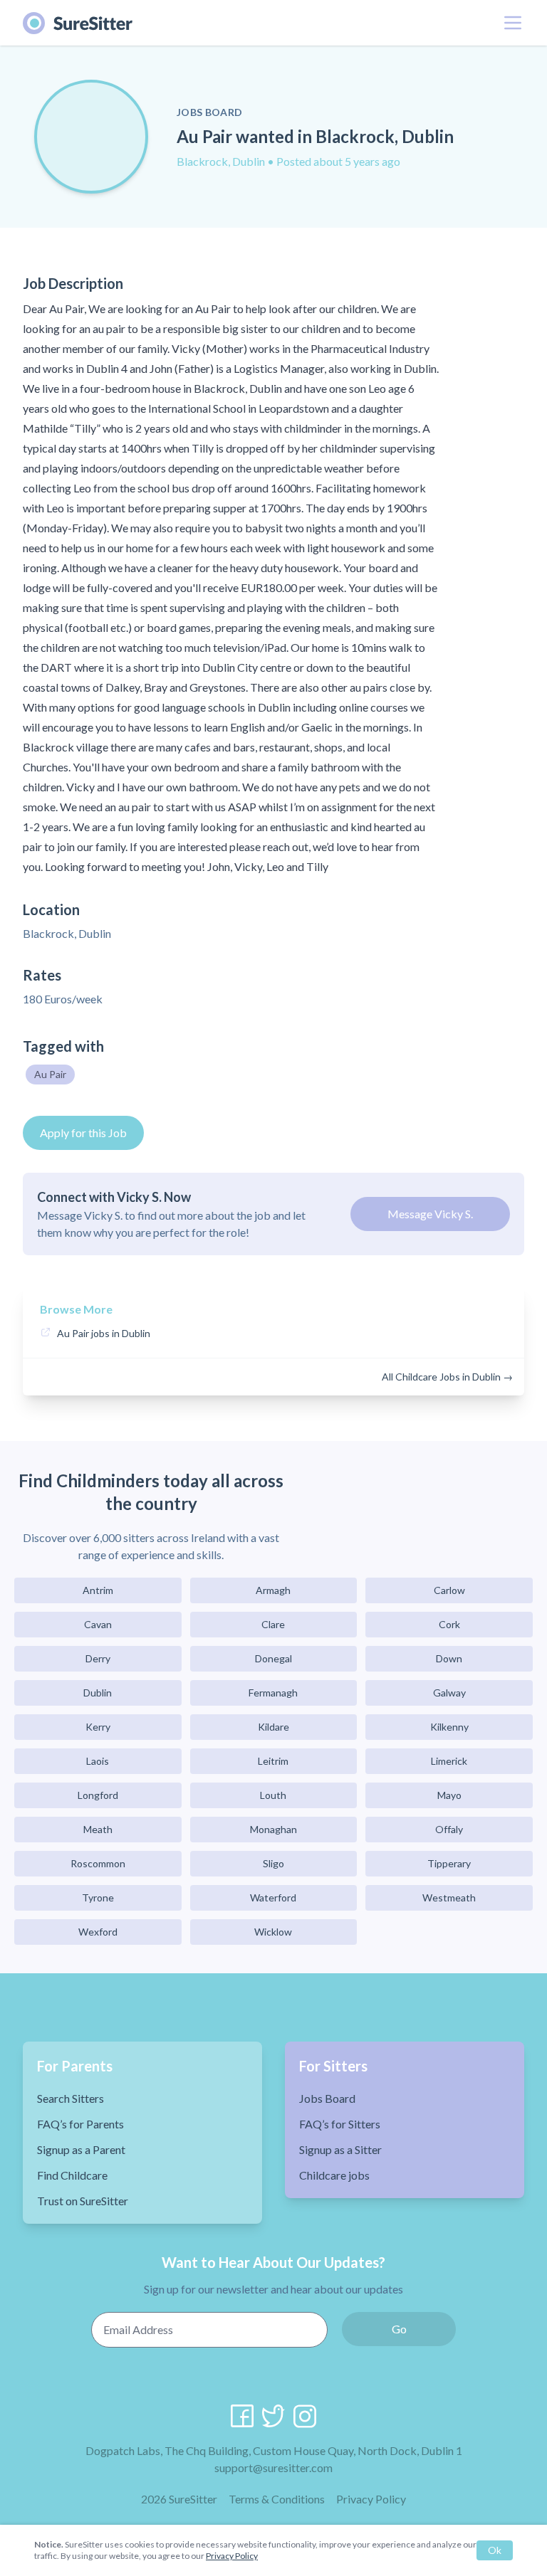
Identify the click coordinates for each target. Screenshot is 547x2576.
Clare (273, 1624)
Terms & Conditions (277, 2499)
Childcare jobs (334, 2175)
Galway (449, 1693)
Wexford (98, 1932)
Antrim (98, 1590)
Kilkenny (449, 1727)
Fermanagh (273, 1693)
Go (399, 2329)
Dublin (98, 1693)
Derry (98, 1658)
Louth (273, 1795)
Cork (449, 1624)
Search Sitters (71, 2098)
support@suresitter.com (273, 2467)
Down (449, 1658)
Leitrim (273, 1761)
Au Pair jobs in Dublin (104, 1333)
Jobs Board (327, 2098)
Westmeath (449, 1897)
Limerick (449, 1761)
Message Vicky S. (430, 1214)
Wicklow (273, 1932)
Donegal (273, 1658)
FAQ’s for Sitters (340, 2124)
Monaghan (273, 1829)
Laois (98, 1761)
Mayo (449, 1795)
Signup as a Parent (81, 2149)
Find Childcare (72, 2175)
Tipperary (449, 1863)
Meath (98, 1829)
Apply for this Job (83, 1133)
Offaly (449, 1829)
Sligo (273, 1863)
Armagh (273, 1590)
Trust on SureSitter (83, 2201)
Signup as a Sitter (340, 2149)
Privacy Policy (371, 2499)
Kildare (273, 1727)
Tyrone (98, 1897)
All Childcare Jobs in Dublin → (447, 1377)
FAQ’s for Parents (80, 2124)
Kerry (98, 1727)
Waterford (273, 1897)
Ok (495, 2550)
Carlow (449, 1590)
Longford (98, 1795)
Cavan (98, 1624)
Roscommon (98, 1863)
